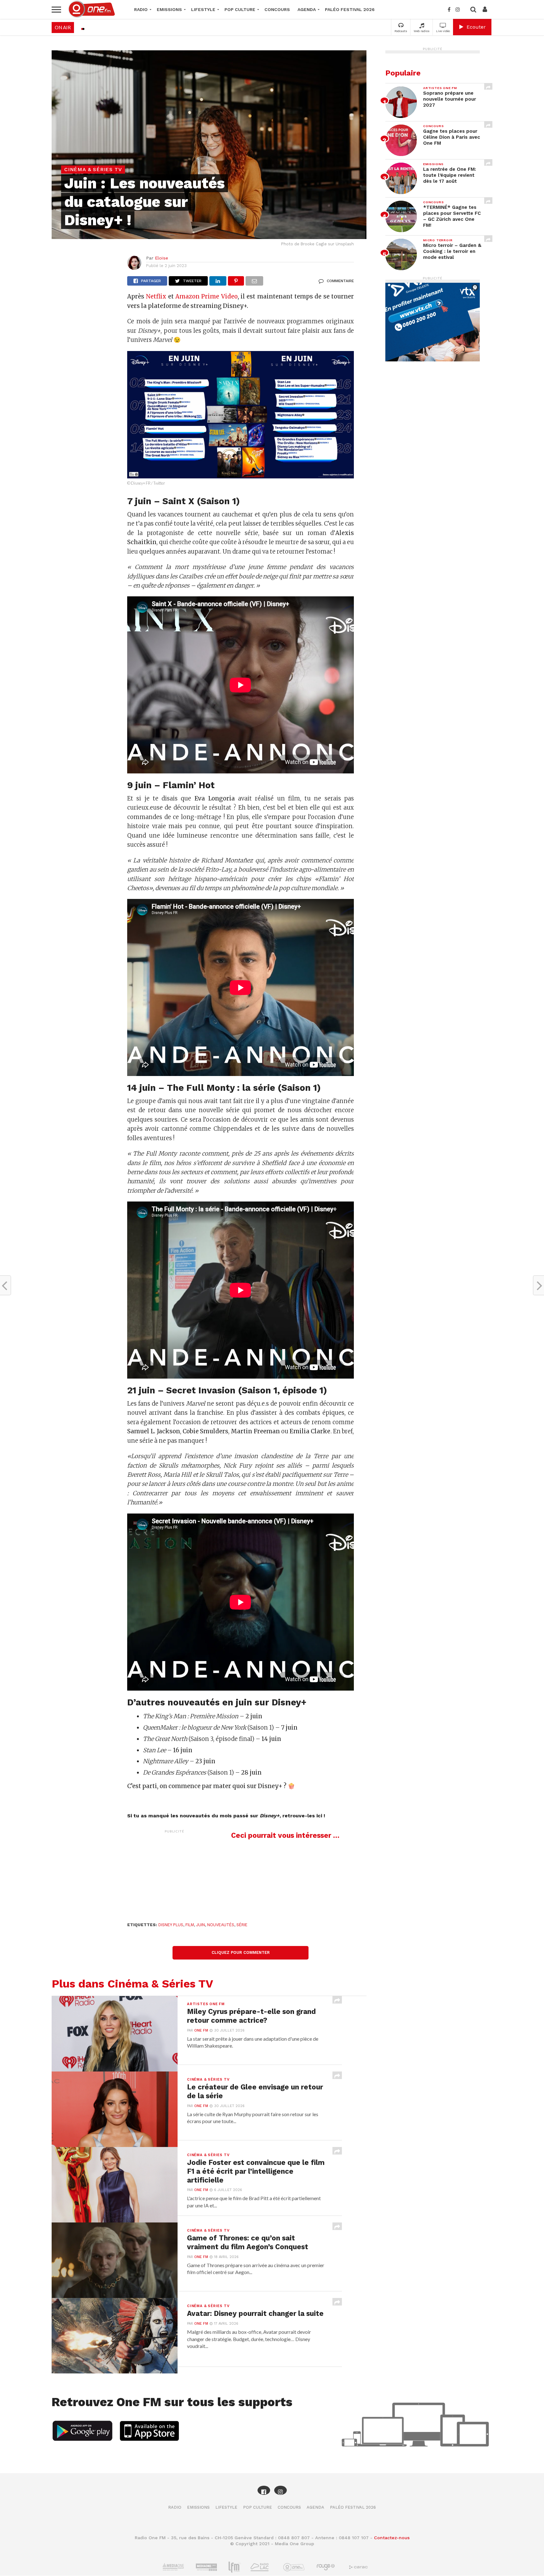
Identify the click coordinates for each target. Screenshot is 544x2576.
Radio (141, 9)
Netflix (156, 296)
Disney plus (171, 1925)
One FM (201, 2030)
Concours (277, 9)
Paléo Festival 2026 (350, 9)
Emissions (169, 9)
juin (201, 1925)
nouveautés (221, 1925)
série (242, 1925)
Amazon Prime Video (207, 296)
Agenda (307, 9)
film (190, 1925)
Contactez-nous (392, 2538)
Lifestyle (203, 9)
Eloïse (161, 258)
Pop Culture (240, 9)
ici (319, 1816)
